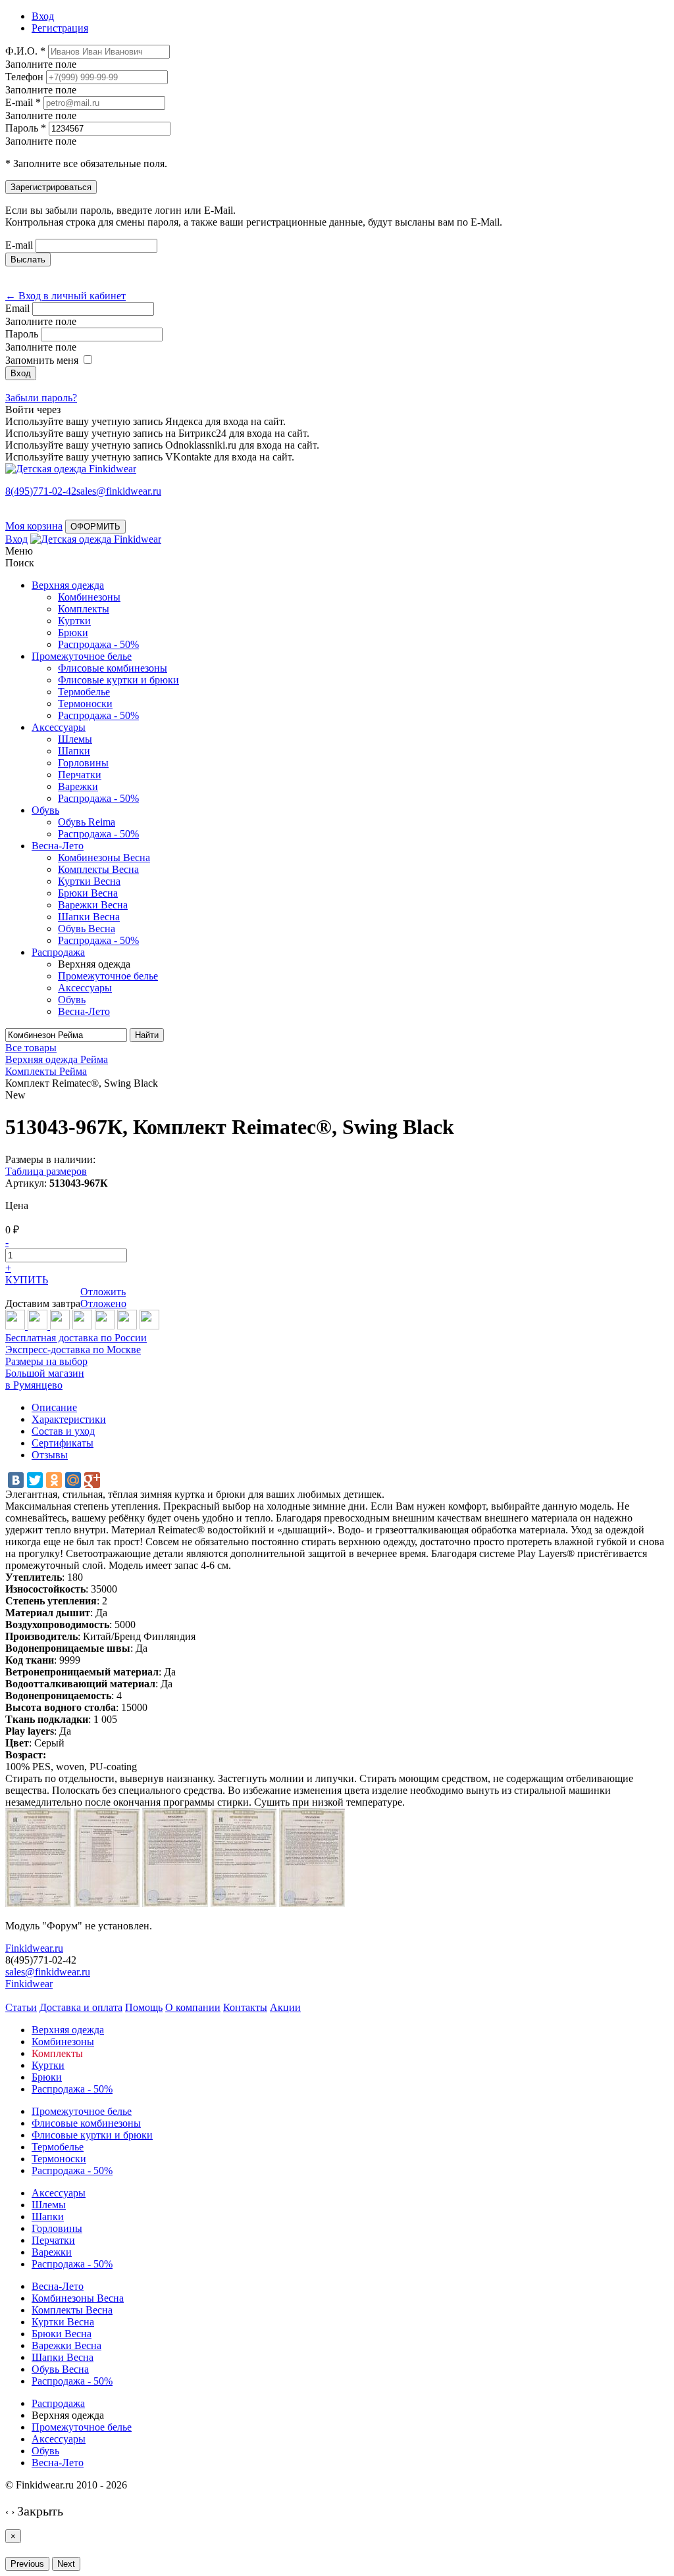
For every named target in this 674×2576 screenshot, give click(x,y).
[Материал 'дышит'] (60, 1326)
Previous (27, 2564)
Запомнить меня (42, 360)
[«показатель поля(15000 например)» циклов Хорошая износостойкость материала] (149, 1326)
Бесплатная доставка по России (76, 1338)
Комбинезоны (89, 597)
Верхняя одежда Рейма (57, 1059)
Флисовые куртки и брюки (118, 680)
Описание (54, 1407)
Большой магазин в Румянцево (45, 1379)
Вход (16, 539)
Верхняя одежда (68, 585)
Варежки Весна (93, 905)
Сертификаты (63, 1443)
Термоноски (85, 704)
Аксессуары (59, 727)
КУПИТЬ (27, 1280)
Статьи (21, 2007)
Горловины (83, 763)
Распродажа (58, 952)
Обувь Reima (87, 822)
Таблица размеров (46, 1171)
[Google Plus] (92, 1480)
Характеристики (69, 1419)
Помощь (144, 2007)
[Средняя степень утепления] (39, 1326)
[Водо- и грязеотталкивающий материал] (105, 1326)
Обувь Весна (87, 929)
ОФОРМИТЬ (95, 527)
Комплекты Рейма (46, 1071)
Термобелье (84, 692)
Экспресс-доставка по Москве (73, 1350)
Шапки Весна (89, 917)
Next (66, 2564)
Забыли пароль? (41, 398)
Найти (147, 1035)
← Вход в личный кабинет (65, 296)
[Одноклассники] (54, 1480)
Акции (285, 2007)
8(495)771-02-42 (41, 491)
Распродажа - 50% (98, 644)
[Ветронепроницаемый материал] (82, 1326)
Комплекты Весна (98, 869)
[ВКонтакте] (16, 1480)
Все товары (31, 1048)
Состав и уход (63, 1431)
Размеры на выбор (46, 1361)
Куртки (74, 621)
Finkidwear (29, 1984)
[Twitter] (35, 1480)
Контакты (245, 2007)
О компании (193, 2007)
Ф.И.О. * (25, 51)
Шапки (74, 751)
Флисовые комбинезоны (113, 668)
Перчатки (80, 775)
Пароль (22, 334)
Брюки (73, 632)
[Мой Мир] (73, 1480)
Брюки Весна (88, 893)
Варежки (78, 786)
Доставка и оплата (81, 2007)
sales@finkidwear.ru (48, 1972)
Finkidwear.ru (34, 1948)
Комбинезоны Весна (104, 857)
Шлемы (75, 739)
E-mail (19, 245)
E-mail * (23, 102)
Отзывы (50, 1455)
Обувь (45, 810)
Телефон (24, 77)
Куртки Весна (89, 881)
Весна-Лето (58, 846)
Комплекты (84, 609)
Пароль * (26, 128)
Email (17, 308)
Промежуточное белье (82, 656)
